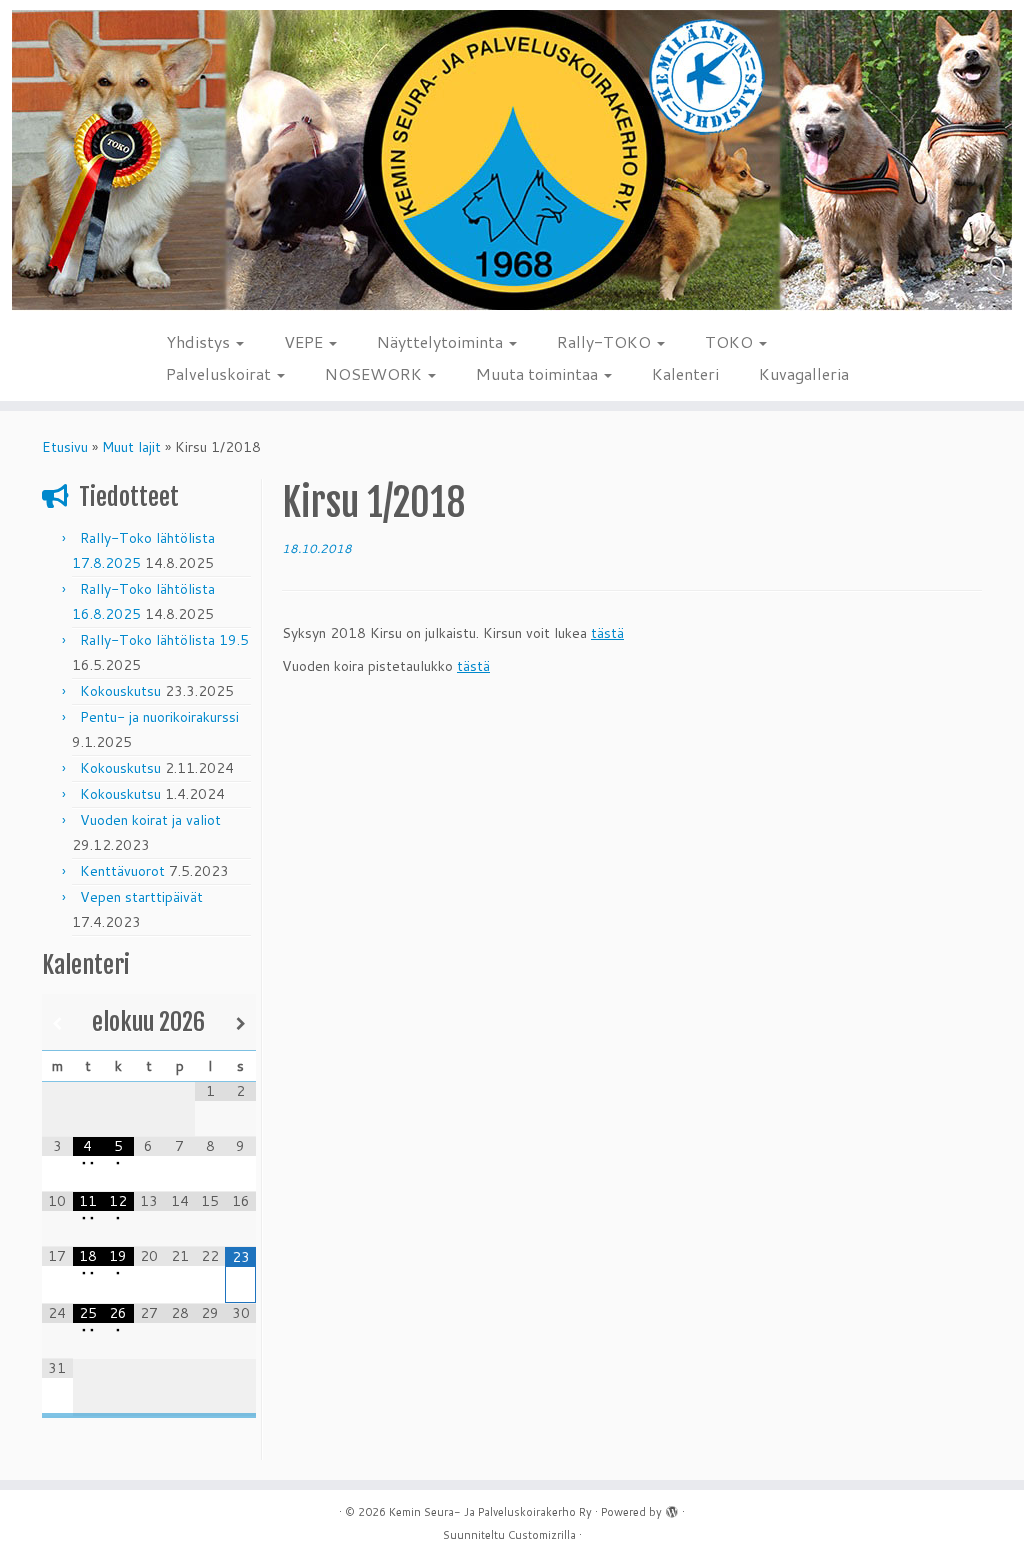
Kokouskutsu (120, 691)
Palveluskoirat (220, 373)
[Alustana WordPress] (672, 1508)
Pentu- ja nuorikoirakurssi (159, 717)
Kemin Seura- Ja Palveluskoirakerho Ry (490, 1512)
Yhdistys (200, 341)
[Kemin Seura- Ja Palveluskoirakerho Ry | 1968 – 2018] (512, 160)
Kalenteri (685, 373)
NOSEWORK (375, 373)
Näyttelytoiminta (442, 341)
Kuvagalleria (804, 373)
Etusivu (65, 447)
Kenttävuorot (122, 871)
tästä (607, 633)
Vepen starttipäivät (141, 897)
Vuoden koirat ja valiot (150, 820)
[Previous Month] (57, 1023)
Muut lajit (131, 447)
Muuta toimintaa (539, 373)
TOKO (731, 341)
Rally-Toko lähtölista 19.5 (164, 640)
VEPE (305, 341)
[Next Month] (240, 1023)
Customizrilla (542, 1535)
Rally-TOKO (606, 341)
